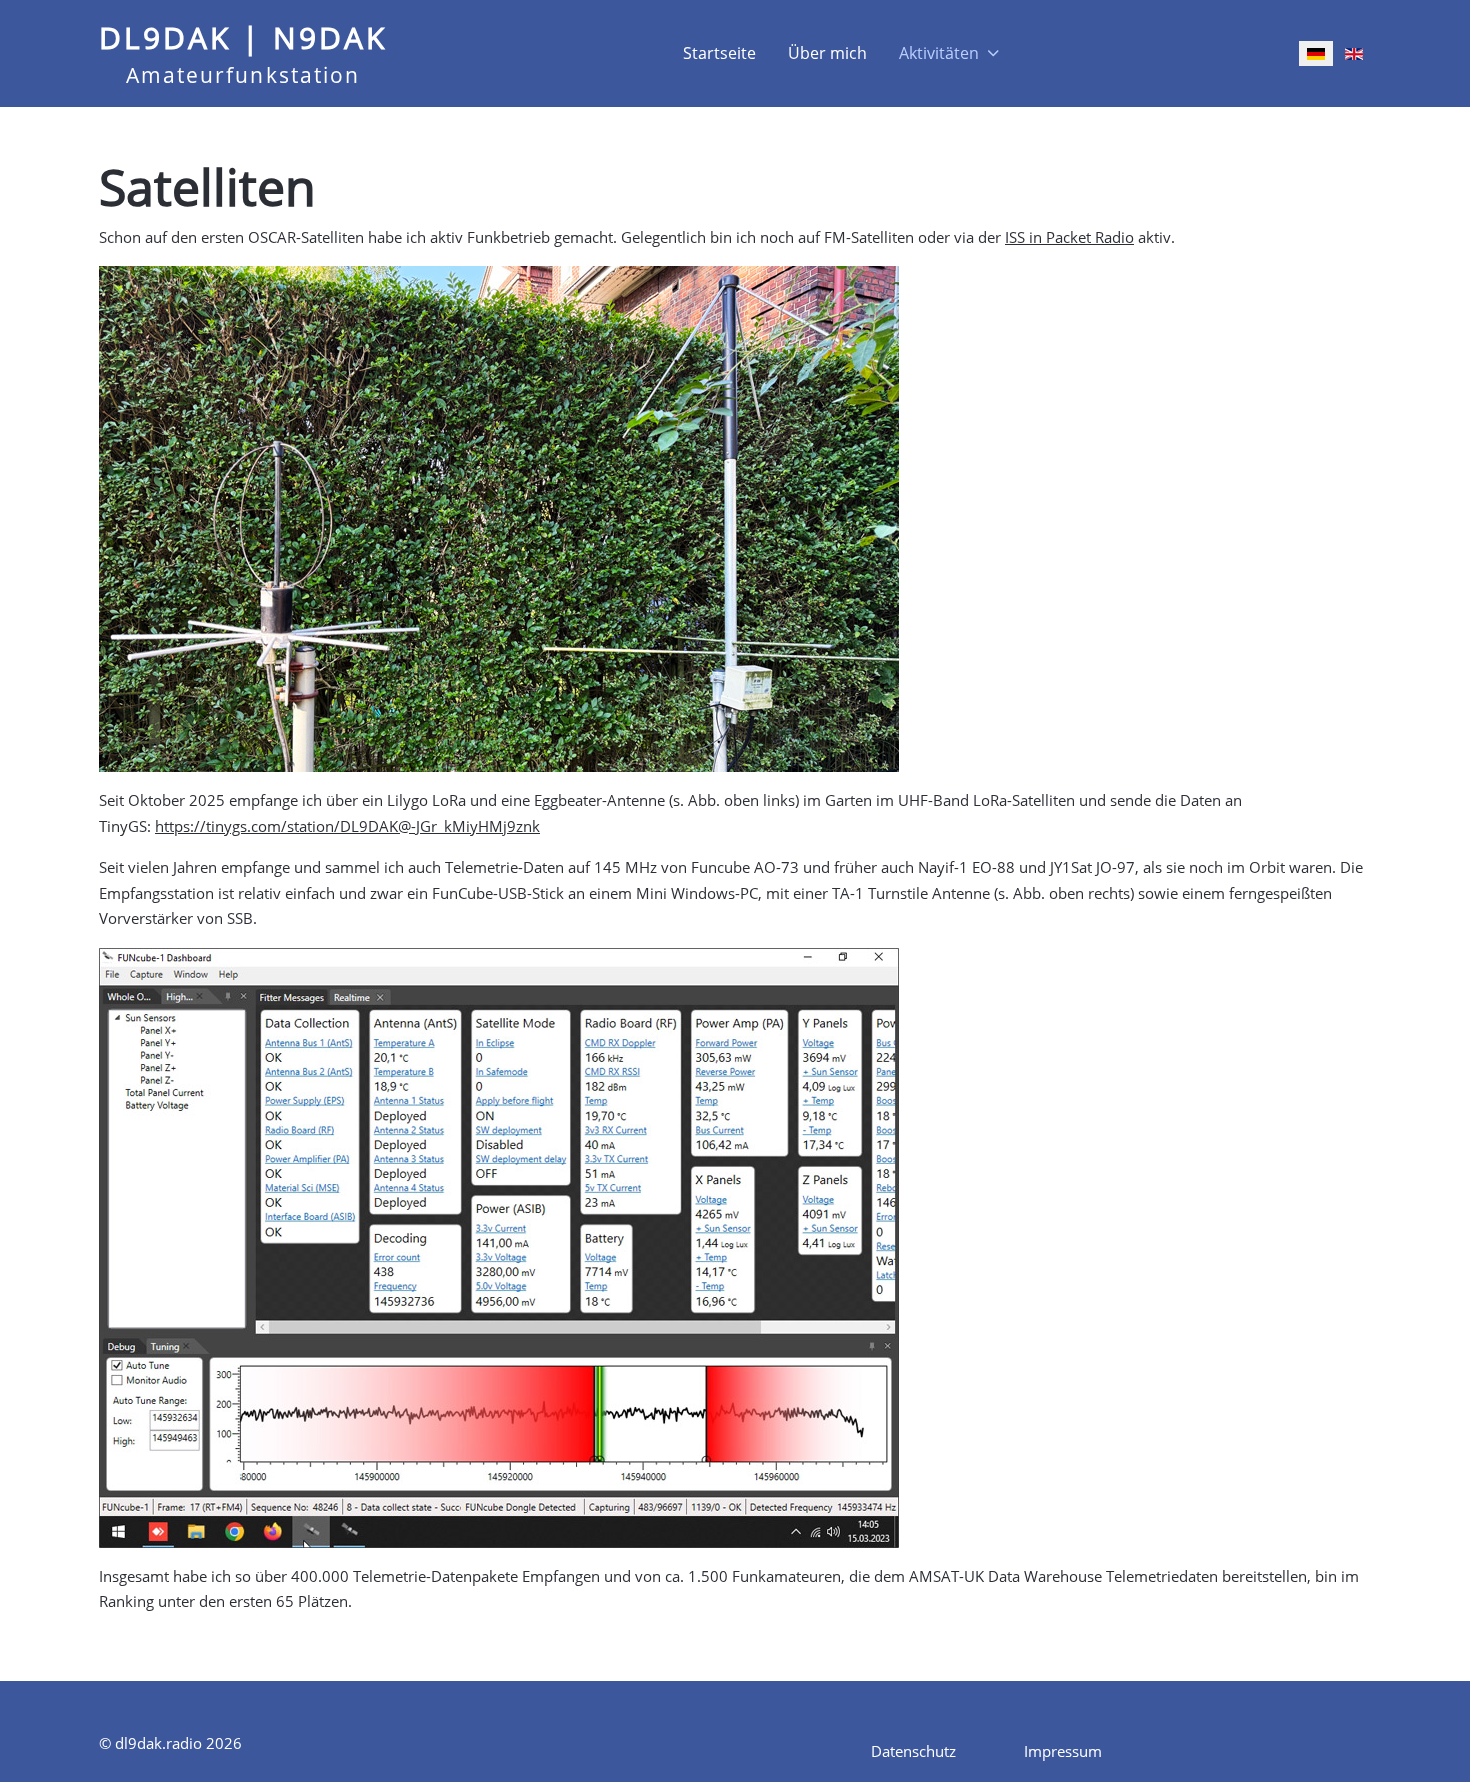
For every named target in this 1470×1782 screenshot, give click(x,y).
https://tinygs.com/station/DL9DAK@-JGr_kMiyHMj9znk (347, 826)
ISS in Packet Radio (1069, 237)
